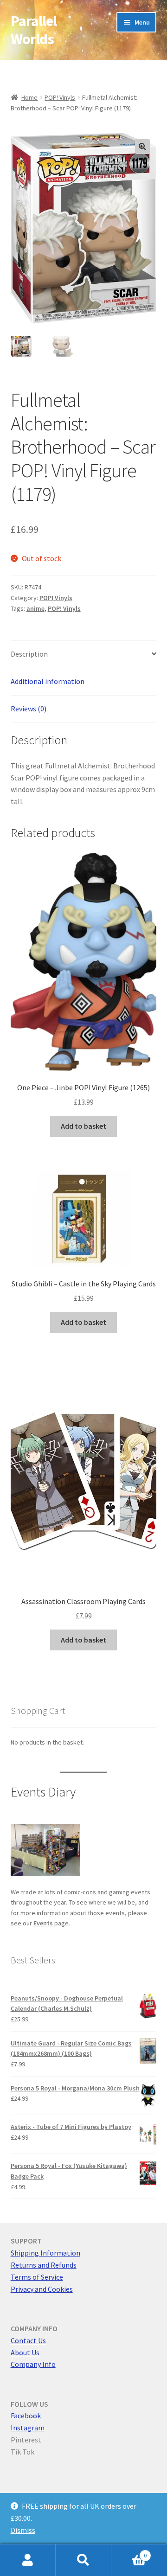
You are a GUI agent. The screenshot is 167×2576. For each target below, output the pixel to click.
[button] (142, 147)
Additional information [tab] (48, 681)
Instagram (28, 2428)
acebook (27, 2416)
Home (29, 97)
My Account (28, 2560)
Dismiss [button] (23, 2530)
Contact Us (28, 2340)
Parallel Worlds (34, 30)
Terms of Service (37, 2277)
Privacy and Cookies (42, 2289)
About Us (25, 2352)
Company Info (33, 2364)
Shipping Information (45, 2253)
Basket (129, 2552)
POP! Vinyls (60, 97)
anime (35, 608)
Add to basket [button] (83, 1126)
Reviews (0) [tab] (29, 709)
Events (43, 1923)
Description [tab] (29, 654)
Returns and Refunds (44, 2265)
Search (83, 2560)
